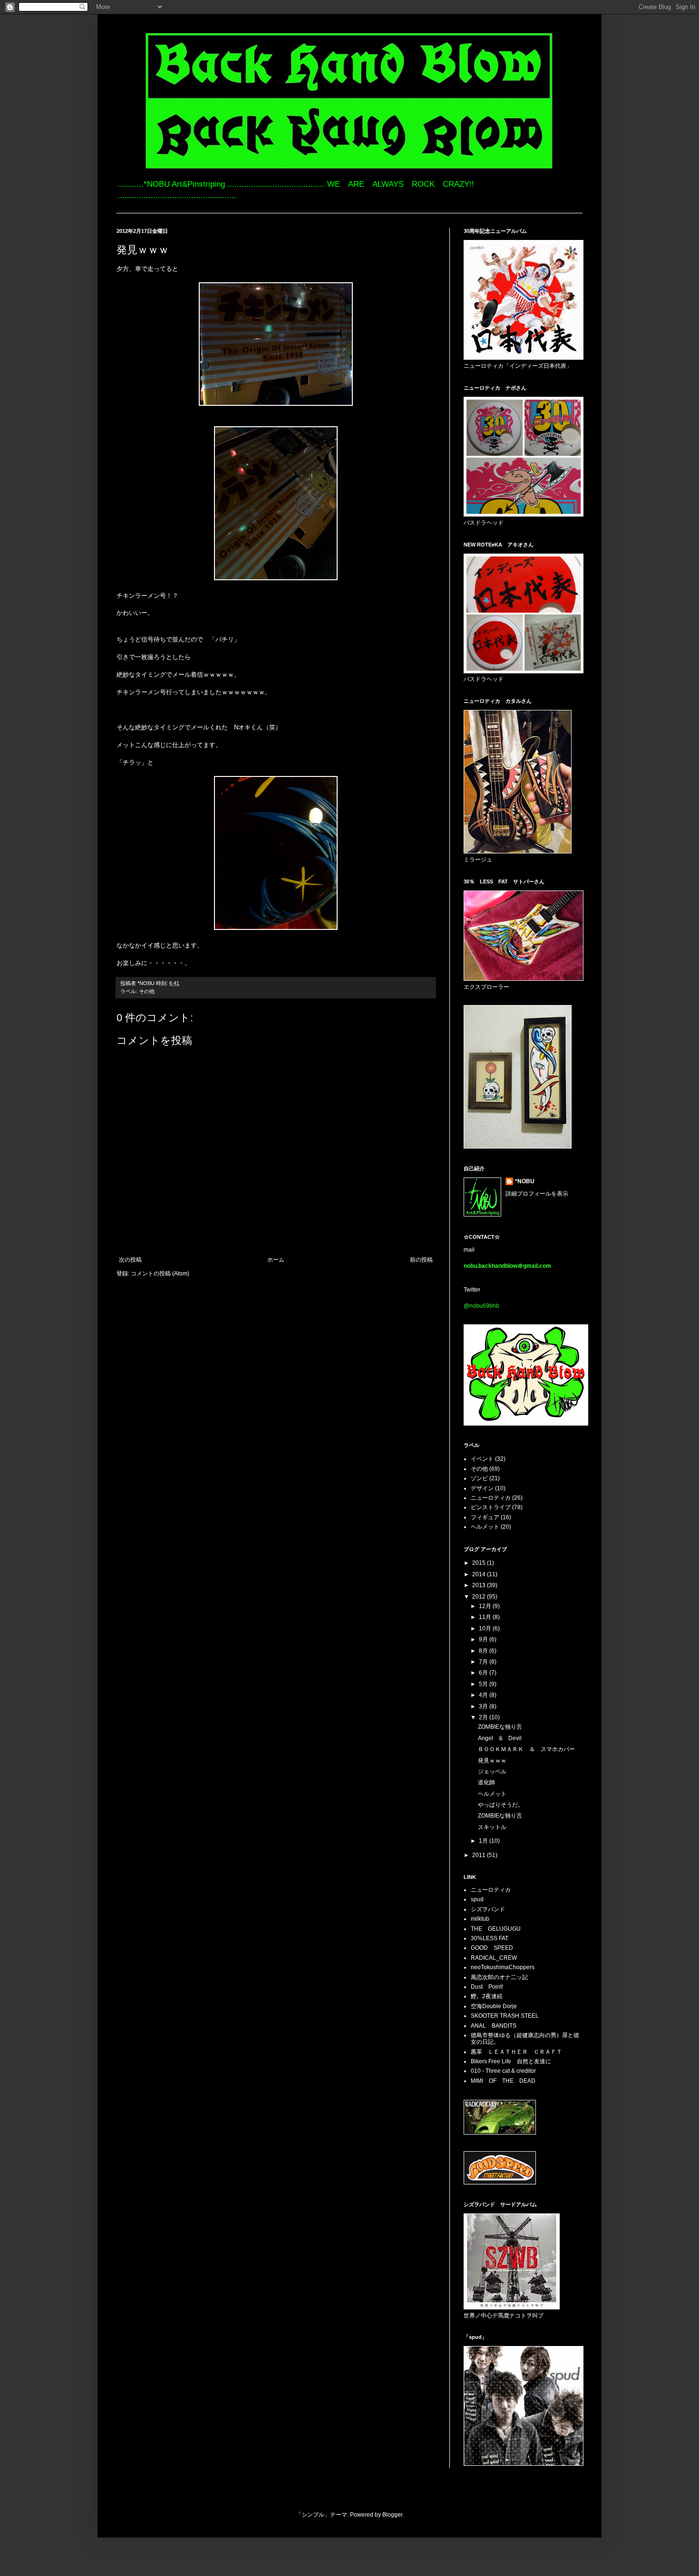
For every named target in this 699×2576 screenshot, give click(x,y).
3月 (484, 1706)
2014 (480, 1574)
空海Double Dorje (494, 2006)
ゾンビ (479, 1478)
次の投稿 (130, 1260)
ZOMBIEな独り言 (500, 1727)
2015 (480, 1563)
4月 (484, 1695)
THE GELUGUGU (496, 1929)
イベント (482, 1459)
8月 (484, 1651)
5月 (484, 1684)
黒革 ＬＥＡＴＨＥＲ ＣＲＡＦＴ (516, 2052)
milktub (480, 1919)
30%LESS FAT (490, 1938)
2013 (480, 1585)
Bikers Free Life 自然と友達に (511, 2061)
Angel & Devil (500, 1738)
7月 (484, 1662)
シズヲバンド (488, 1909)
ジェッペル (492, 1772)
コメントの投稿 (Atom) (160, 1274)
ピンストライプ (491, 1507)
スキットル (492, 1827)
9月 (484, 1639)
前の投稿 (421, 1260)
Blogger (392, 2515)
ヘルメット (485, 1527)
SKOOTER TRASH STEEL (505, 2016)
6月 (484, 1673)
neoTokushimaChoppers (503, 1967)
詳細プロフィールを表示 (537, 1194)
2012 (480, 1597)
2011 (480, 1855)
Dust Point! (487, 1987)
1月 (484, 1841)
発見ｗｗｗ (492, 1761)
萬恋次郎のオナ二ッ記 (499, 1977)
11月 (486, 1617)
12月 (486, 1606)
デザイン (482, 1488)
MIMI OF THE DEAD (503, 2081)
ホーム (276, 1260)
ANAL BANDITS (494, 2026)
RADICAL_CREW (494, 1958)
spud (477, 1899)
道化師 (486, 1782)
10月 (486, 1628)
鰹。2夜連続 (487, 1996)
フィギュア (485, 1517)
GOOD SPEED (492, 1948)
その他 (147, 991)
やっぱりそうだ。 (501, 1805)
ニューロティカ (491, 1498)
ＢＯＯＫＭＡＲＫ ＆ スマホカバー (526, 1749)
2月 (484, 1717)
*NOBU (525, 1181)
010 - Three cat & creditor (503, 2071)
